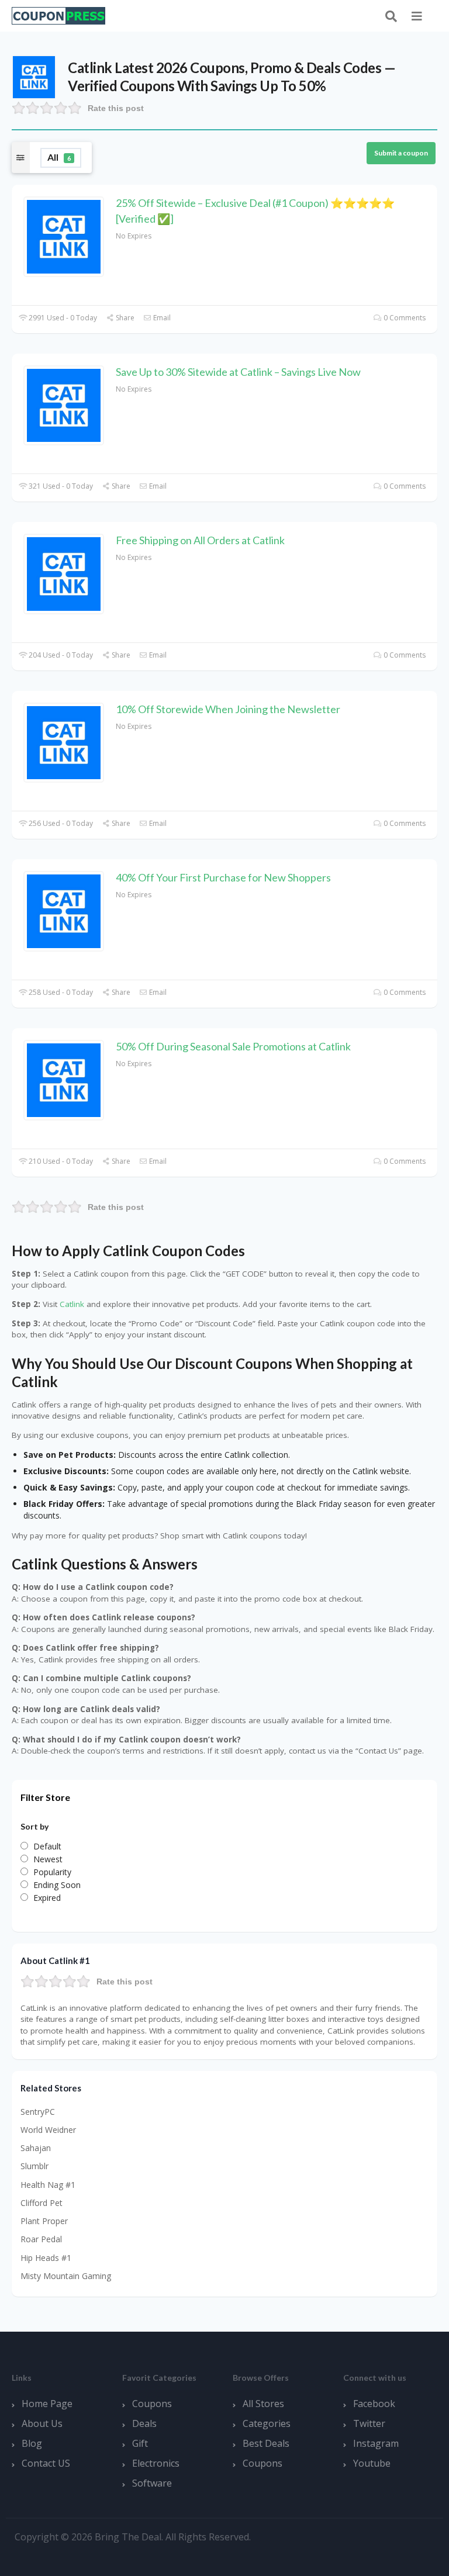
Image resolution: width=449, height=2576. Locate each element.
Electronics (156, 2463)
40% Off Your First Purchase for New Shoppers (223, 877)
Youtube (372, 2463)
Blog (32, 2443)
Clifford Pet (42, 2203)
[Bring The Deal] (58, 15)
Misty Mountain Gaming (66, 2276)
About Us (42, 2423)
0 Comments (404, 318)
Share (124, 318)
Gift (140, 2443)
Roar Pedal (41, 2239)
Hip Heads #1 (46, 2258)
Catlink (72, 1304)
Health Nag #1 (48, 2185)
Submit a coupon (401, 153)
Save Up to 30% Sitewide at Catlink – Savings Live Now (238, 372)
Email (161, 318)
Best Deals (266, 2443)
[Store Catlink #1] (34, 76)
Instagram (376, 2443)
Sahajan (36, 2148)
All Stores (263, 2404)
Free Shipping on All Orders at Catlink (200, 540)
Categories (267, 2423)
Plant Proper (44, 2221)
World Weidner (48, 2130)
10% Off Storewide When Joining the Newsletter (228, 709)
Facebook (374, 2404)
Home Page (47, 2404)
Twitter (369, 2423)
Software (152, 2483)
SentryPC (38, 2112)
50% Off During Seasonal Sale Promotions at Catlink (233, 1046)
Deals (144, 2423)
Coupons (152, 2404)
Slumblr (34, 2166)
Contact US (46, 2463)
